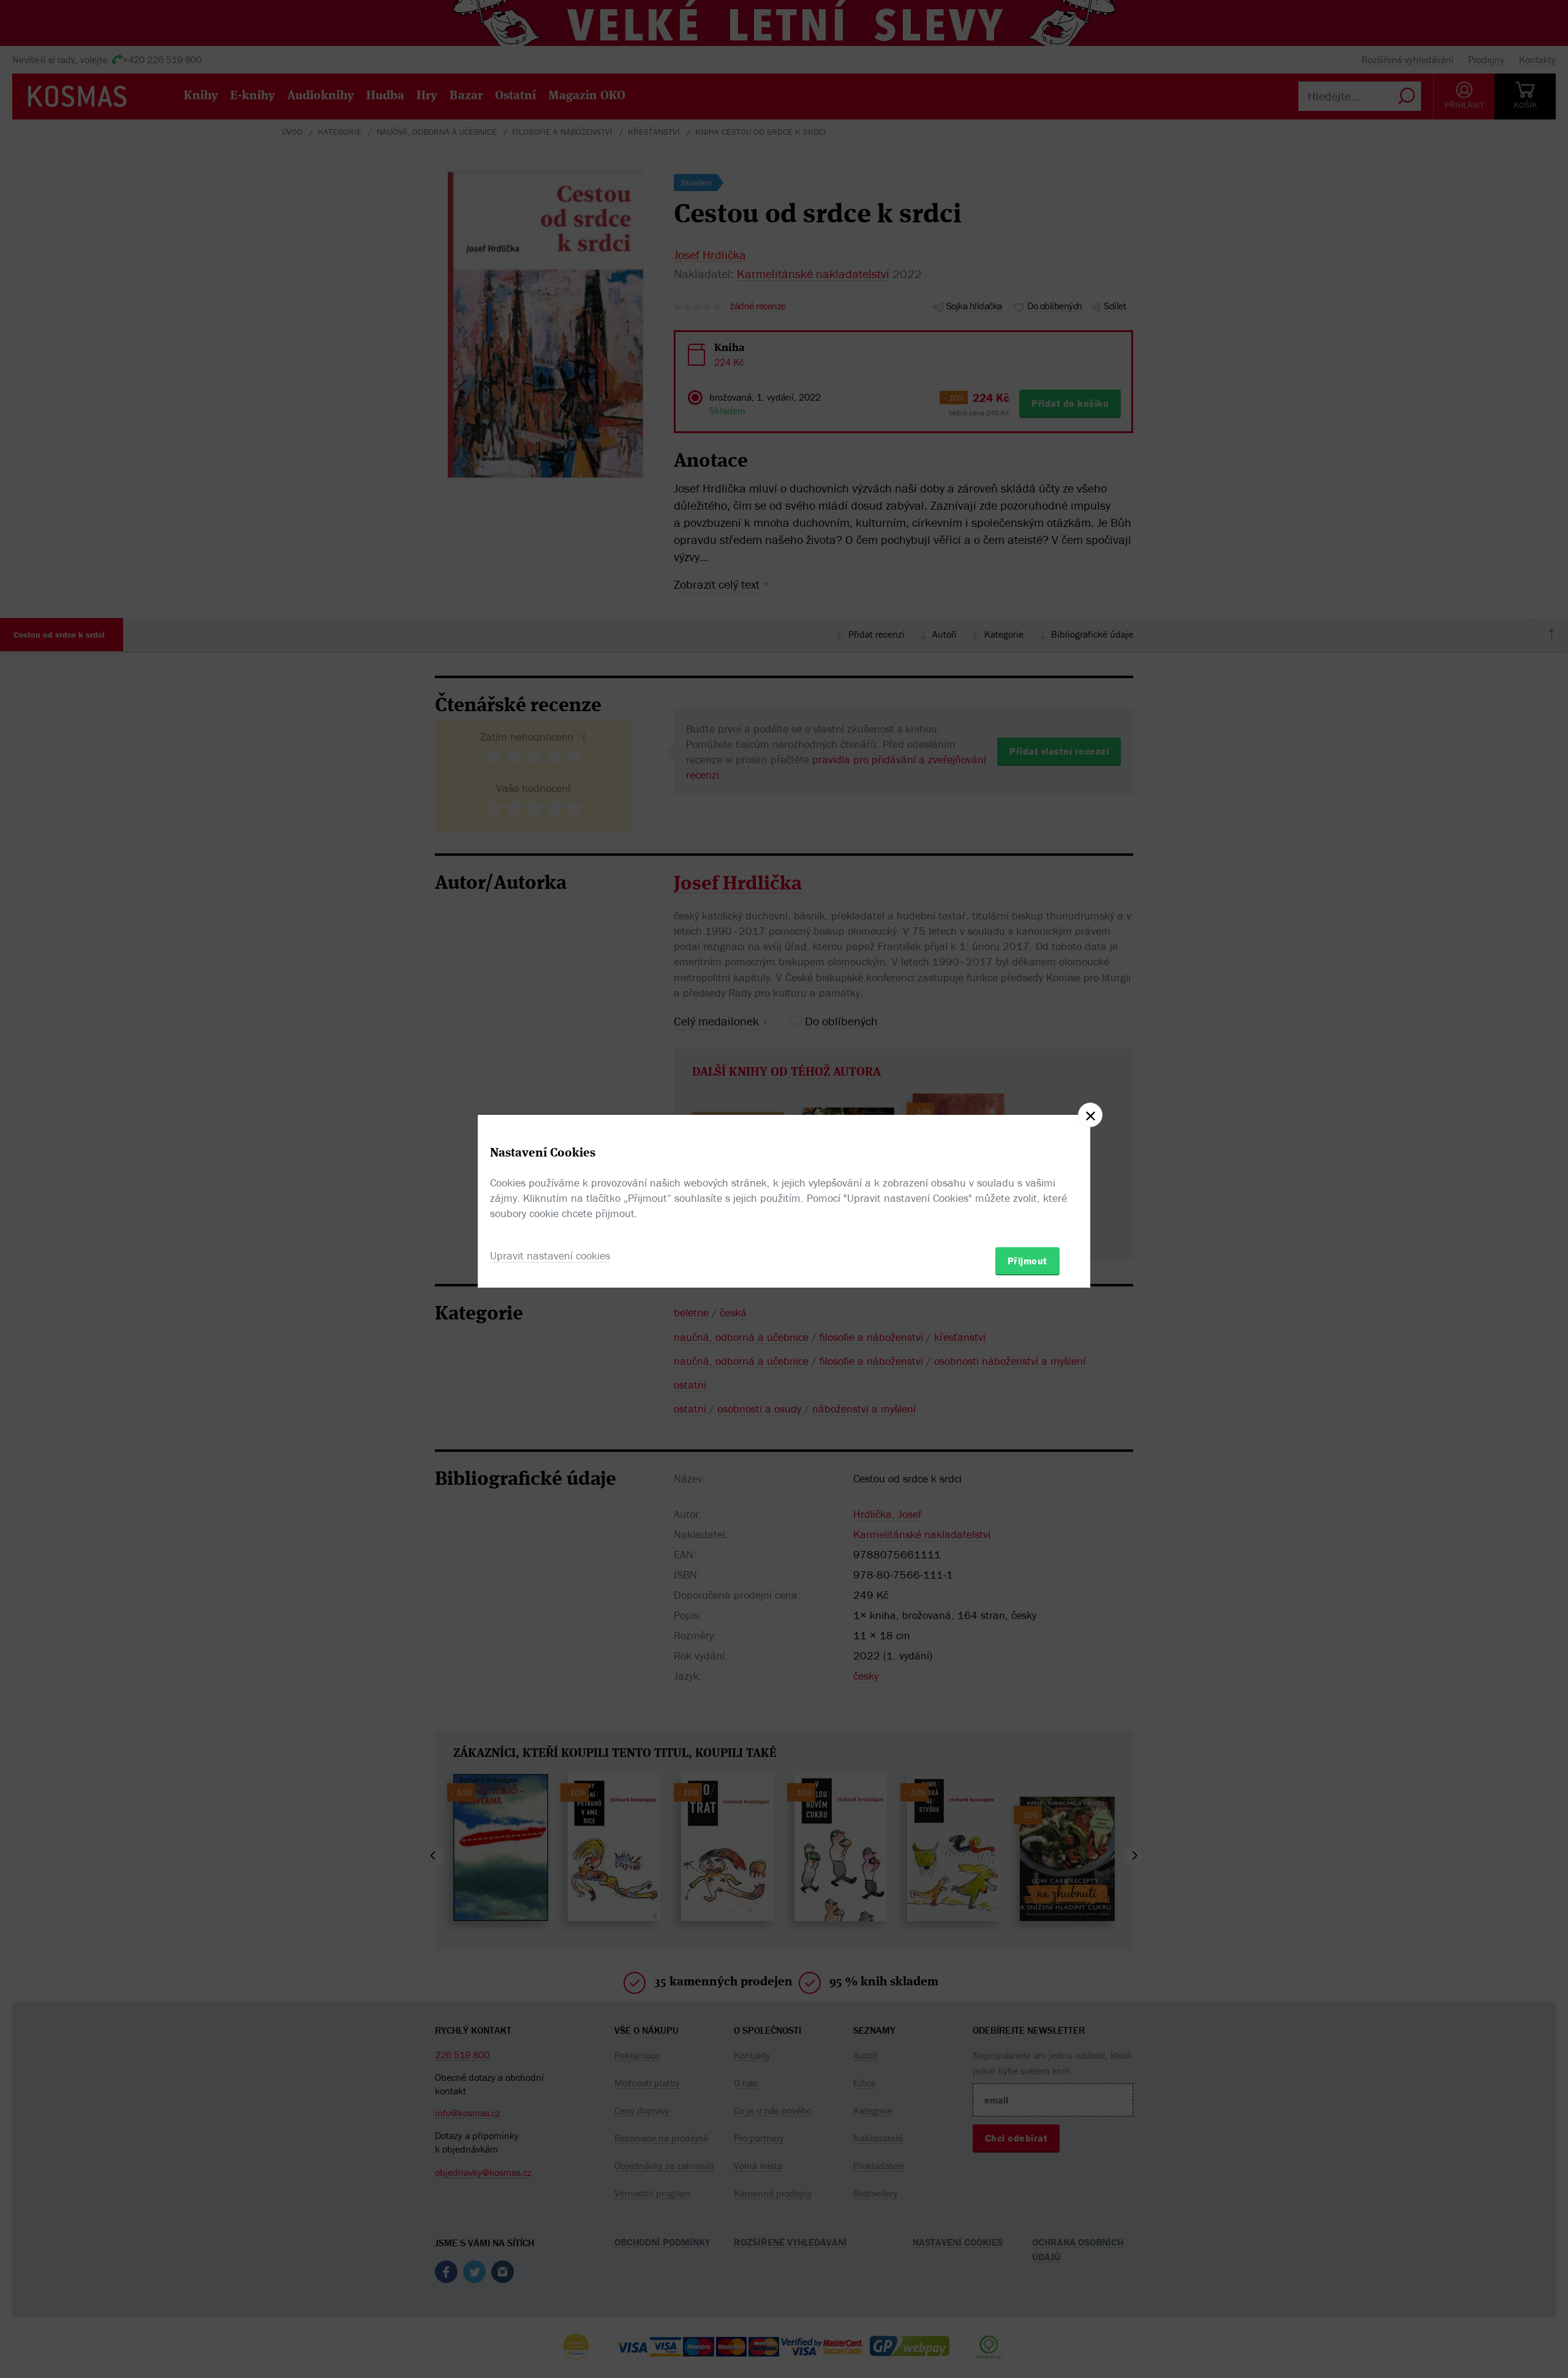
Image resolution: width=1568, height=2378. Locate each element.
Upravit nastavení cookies (550, 1255)
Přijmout (1027, 1261)
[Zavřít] (1090, 1115)
